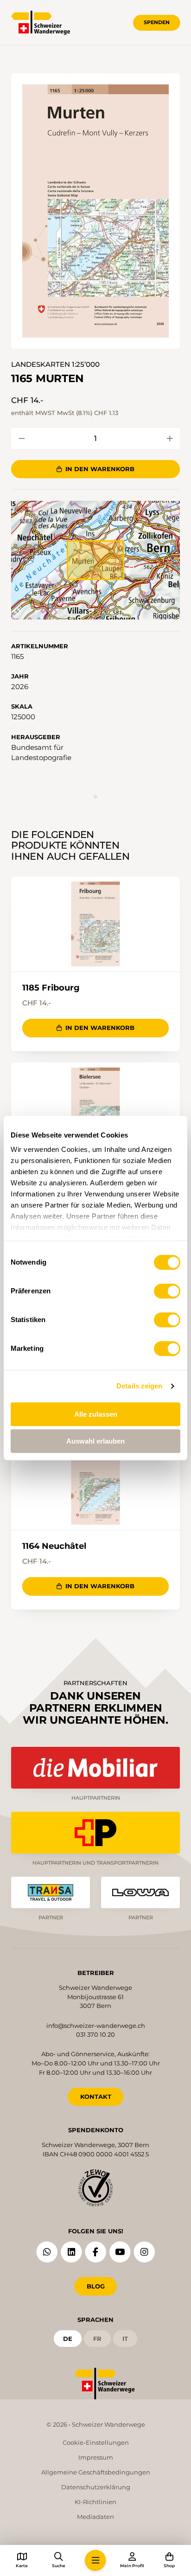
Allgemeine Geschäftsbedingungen (96, 2472)
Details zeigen (139, 1386)
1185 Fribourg (51, 988)
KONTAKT (96, 2097)
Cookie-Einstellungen (96, 2442)
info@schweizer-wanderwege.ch (96, 2026)
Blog (96, 2286)
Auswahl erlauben (95, 1441)
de (68, 2339)
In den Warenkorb (100, 469)
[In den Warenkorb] (22, 438)
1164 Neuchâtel (54, 1546)
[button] (95, 211)
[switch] (167, 1291)
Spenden (157, 22)
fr (97, 2339)
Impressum (96, 2457)
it (125, 2339)
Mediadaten (95, 2517)
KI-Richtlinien (95, 2502)
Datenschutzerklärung (96, 2487)
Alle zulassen (96, 1414)
